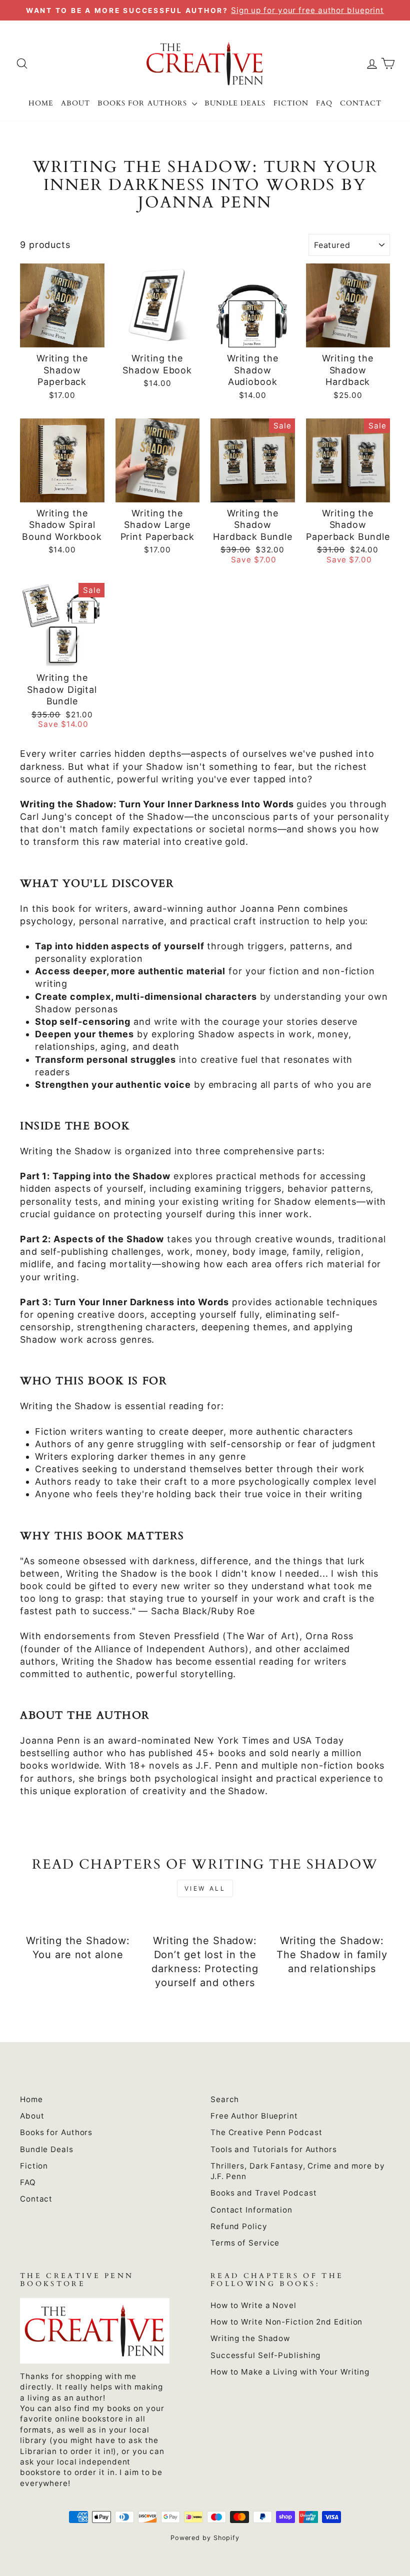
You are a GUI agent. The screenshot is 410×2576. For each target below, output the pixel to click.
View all (205, 1888)
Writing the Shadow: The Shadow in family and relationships (332, 1955)
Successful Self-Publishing (265, 2355)
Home (41, 103)
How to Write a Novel (253, 2305)
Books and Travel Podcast (264, 2193)
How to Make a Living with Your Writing (290, 2372)
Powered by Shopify (205, 2538)
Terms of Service (245, 2243)
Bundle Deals (235, 103)
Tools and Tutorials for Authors (274, 2149)
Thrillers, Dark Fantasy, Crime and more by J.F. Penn (298, 2171)
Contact (361, 103)
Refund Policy (239, 2226)
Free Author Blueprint (254, 2116)
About (75, 103)
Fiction (291, 103)
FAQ (324, 103)
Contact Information (251, 2210)
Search (225, 2099)
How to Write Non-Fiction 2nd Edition (286, 2322)
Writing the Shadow (250, 2338)
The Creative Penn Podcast (266, 2132)
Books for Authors (143, 103)
